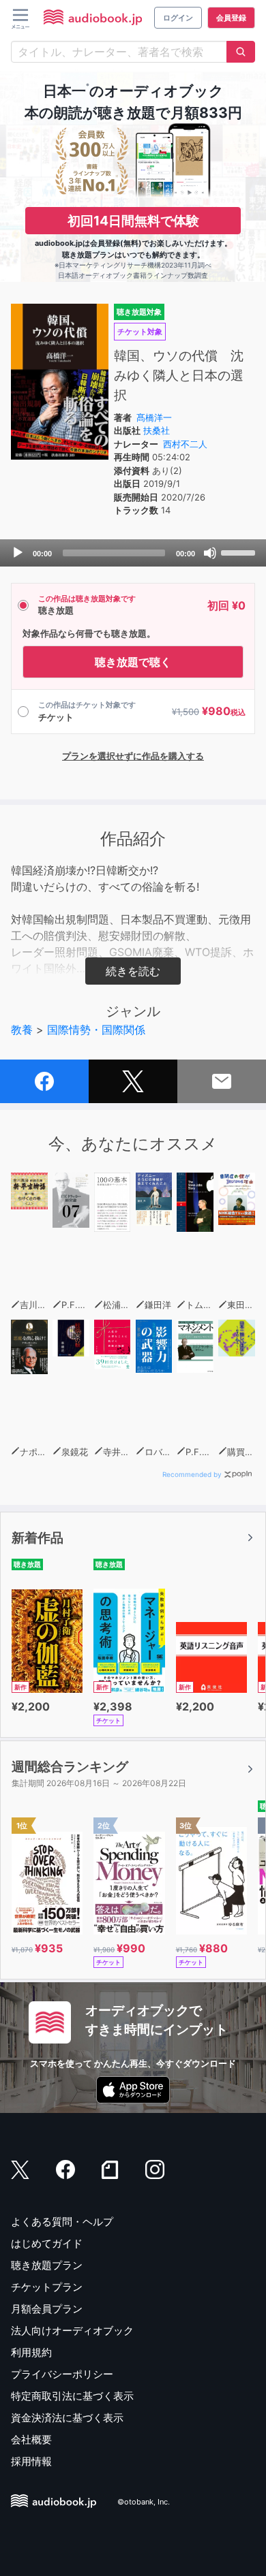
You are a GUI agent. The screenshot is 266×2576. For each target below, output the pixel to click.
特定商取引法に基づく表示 (72, 2396)
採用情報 (31, 2461)
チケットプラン (47, 2287)
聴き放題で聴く (133, 662)
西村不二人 (185, 444)
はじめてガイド (47, 2243)
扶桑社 (157, 430)
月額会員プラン (47, 2309)
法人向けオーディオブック (72, 2331)
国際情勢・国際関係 (96, 1030)
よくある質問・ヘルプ (62, 2222)
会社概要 (31, 2439)
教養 (22, 1030)
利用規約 (31, 2352)
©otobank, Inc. (144, 2502)
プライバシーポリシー (62, 2374)
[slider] (240, 552)
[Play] (18, 553)
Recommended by (192, 1474)
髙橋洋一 (154, 417)
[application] (133, 553)
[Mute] (210, 553)
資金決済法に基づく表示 (67, 2418)
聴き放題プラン (47, 2265)
